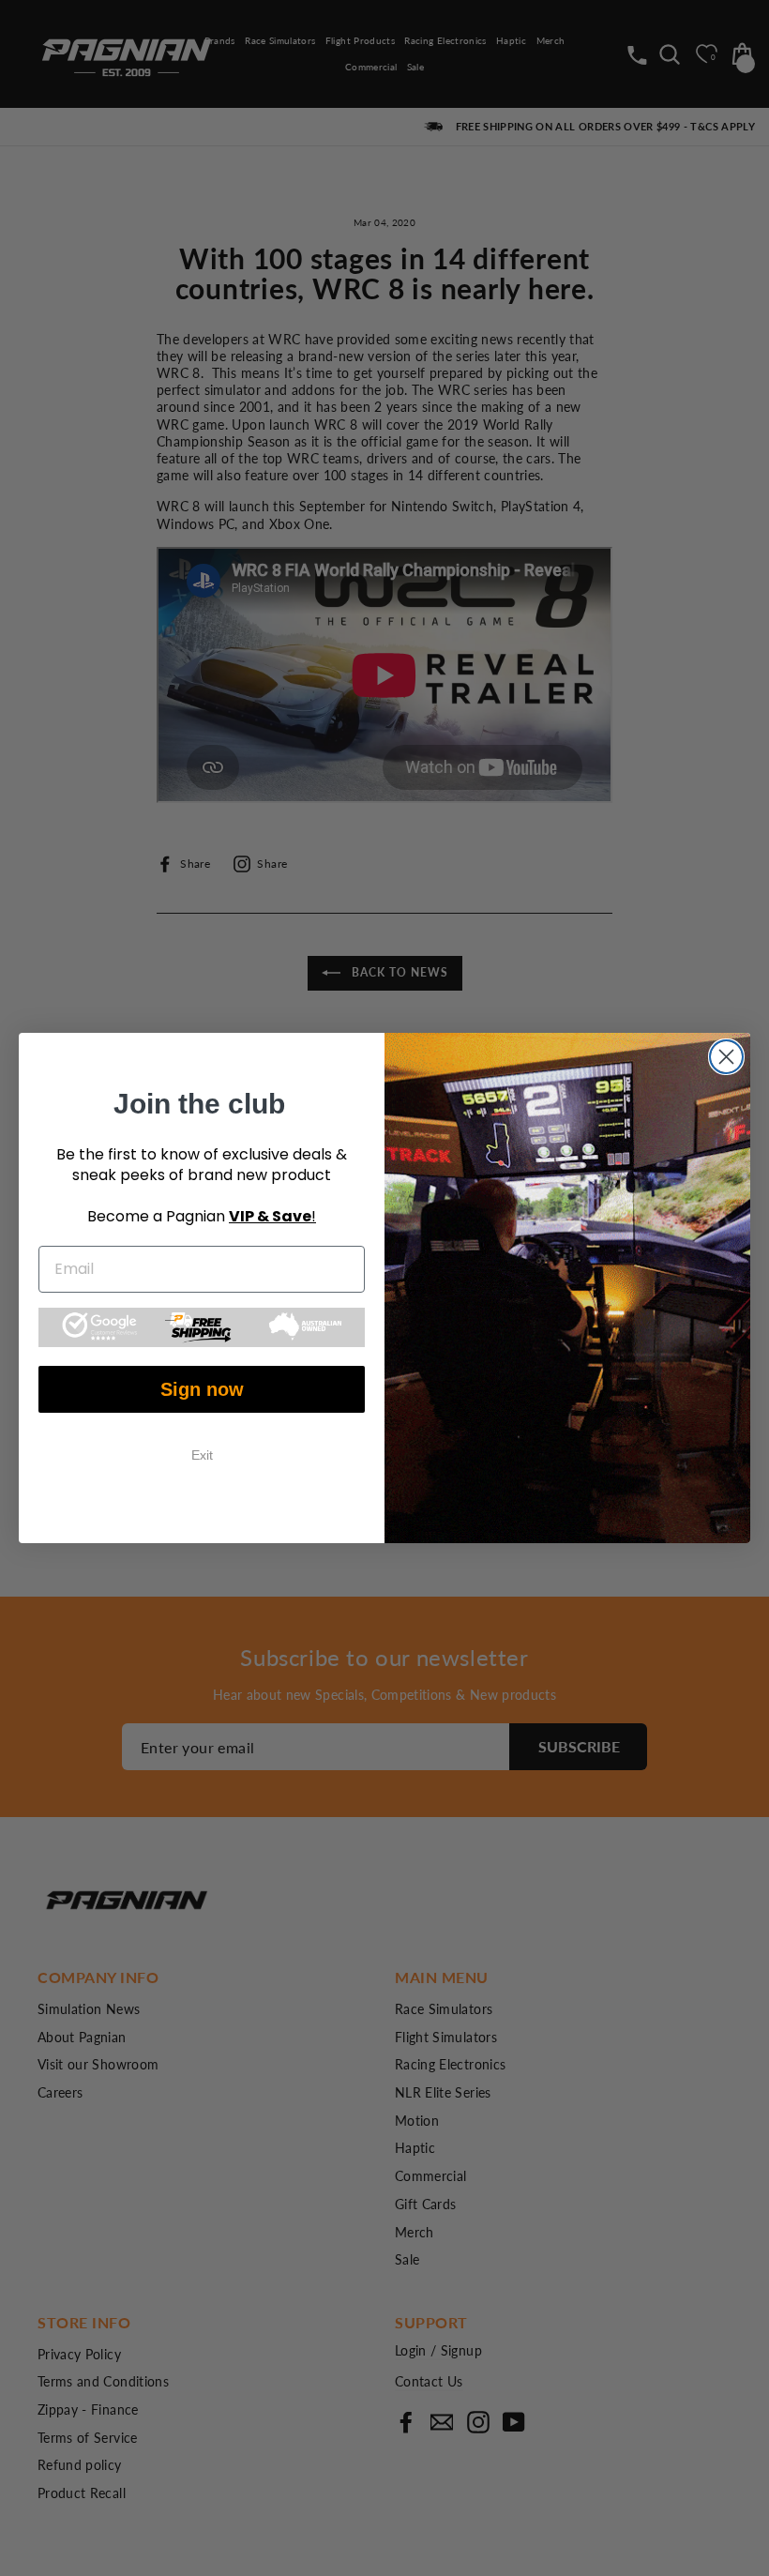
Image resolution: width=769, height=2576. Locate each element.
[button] (202, 1327)
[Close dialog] (726, 1057)
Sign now (202, 1389)
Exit (202, 1455)
